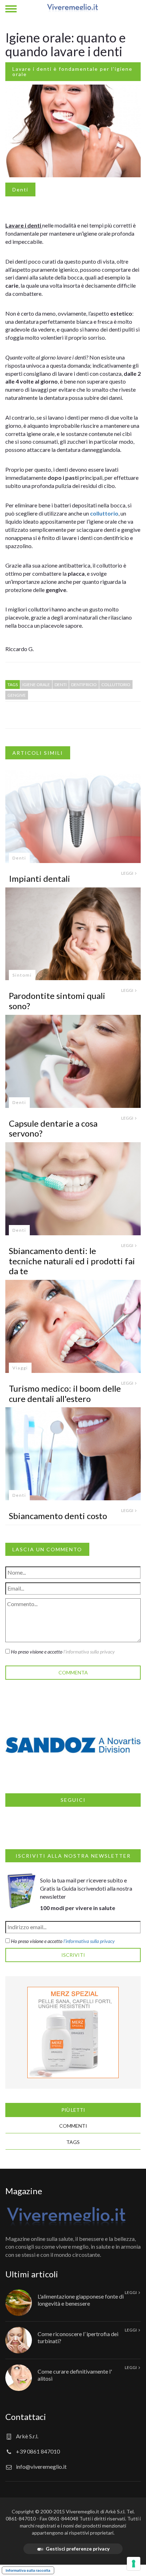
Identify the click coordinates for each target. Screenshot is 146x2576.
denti (61, 685)
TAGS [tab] (73, 2142)
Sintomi (22, 975)
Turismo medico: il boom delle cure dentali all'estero (65, 1393)
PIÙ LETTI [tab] (73, 2110)
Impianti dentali (40, 878)
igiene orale (36, 685)
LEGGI (128, 873)
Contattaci (26, 2417)
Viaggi (20, 1368)
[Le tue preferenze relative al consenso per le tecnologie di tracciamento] (134, 2564)
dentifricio (84, 685)
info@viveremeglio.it (41, 2466)
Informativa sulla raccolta (28, 2570)
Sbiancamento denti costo (58, 1516)
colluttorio (104, 513)
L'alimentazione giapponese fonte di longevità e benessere (81, 2300)
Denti (20, 189)
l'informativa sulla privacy (89, 1652)
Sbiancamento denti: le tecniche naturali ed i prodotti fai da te (72, 1261)
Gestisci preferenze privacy (78, 2549)
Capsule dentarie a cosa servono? (53, 1128)
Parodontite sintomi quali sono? (57, 1001)
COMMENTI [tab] (73, 2126)
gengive (17, 695)
